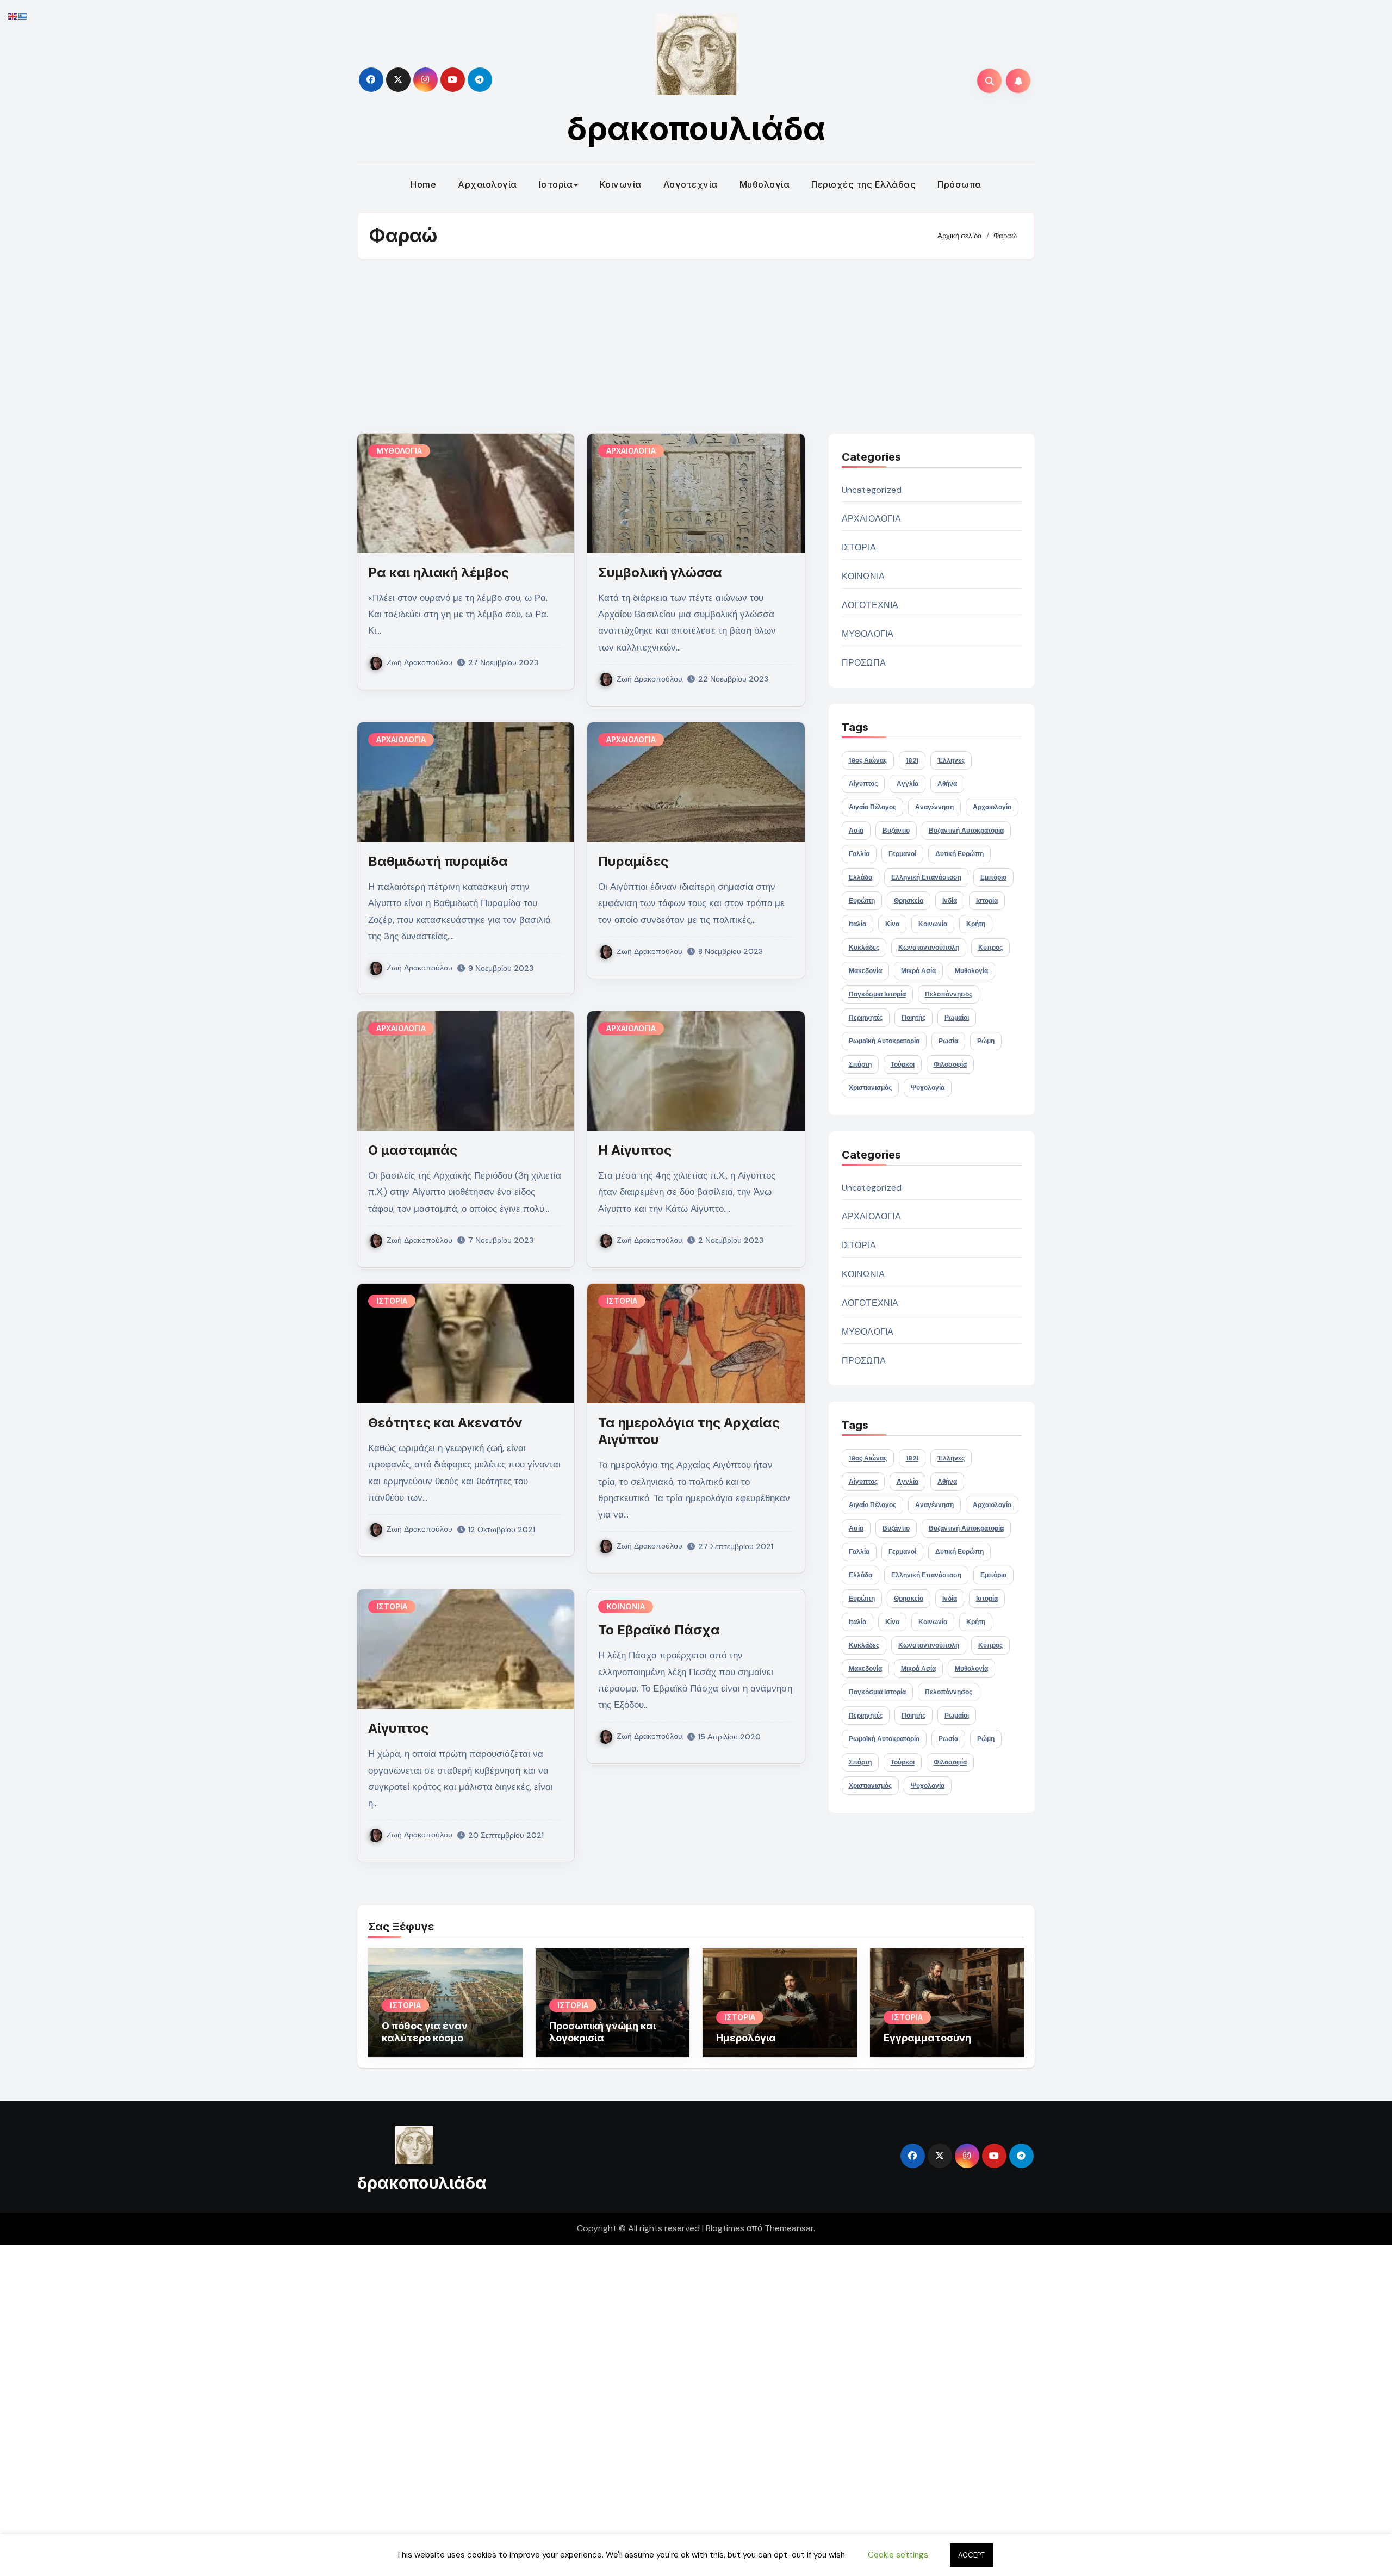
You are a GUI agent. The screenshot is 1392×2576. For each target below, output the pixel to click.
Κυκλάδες (864, 948)
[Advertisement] (696, 346)
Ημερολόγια (746, 2038)
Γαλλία (859, 854)
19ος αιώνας (868, 760)
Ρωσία (948, 1041)
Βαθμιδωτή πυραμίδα (438, 861)
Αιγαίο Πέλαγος (872, 807)
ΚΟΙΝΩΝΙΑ (626, 1606)
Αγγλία (908, 784)
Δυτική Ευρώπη (959, 854)
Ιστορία (556, 184)
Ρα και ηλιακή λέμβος (439, 572)
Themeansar (789, 2228)
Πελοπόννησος (949, 994)
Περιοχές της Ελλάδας (863, 184)
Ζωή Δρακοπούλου (420, 662)
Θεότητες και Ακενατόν (445, 1423)
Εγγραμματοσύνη (927, 2038)
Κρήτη (976, 924)
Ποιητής (913, 1018)
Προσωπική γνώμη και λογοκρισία (602, 2032)
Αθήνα (947, 784)
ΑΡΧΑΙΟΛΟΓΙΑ (631, 451)
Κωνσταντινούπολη (929, 948)
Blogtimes (725, 2228)
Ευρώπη (862, 901)
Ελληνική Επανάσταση (926, 877)
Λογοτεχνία (691, 184)
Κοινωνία (621, 184)
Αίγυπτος (398, 1728)
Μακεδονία (865, 971)
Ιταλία (857, 924)
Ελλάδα (860, 877)
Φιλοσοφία (950, 1064)
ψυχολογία (928, 1088)
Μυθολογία (765, 184)
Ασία (856, 831)
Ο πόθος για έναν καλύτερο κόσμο (425, 2032)
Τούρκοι (903, 1064)
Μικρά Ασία (918, 971)
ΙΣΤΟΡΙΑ (392, 1301)
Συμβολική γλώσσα (660, 572)
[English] (13, 16)
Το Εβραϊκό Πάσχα (659, 1630)
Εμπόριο (993, 877)
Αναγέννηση (934, 807)
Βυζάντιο (896, 831)
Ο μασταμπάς (413, 1150)
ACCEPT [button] (971, 2555)
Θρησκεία (909, 901)
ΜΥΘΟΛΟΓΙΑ (399, 451)
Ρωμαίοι (957, 1018)
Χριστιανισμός (870, 1088)
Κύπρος (990, 948)
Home (423, 184)
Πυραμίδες (633, 861)
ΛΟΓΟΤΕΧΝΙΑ (870, 605)
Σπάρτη (860, 1064)
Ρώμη (986, 1041)
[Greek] (23, 16)
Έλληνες (951, 760)
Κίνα (892, 924)
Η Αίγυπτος (635, 1150)
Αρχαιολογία (487, 184)
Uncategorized (872, 490)
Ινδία (950, 901)
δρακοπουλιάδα (696, 128)
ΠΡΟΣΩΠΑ (864, 663)
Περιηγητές (866, 1018)
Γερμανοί (902, 854)
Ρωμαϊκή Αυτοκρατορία (884, 1041)
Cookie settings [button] (898, 2555)
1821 (912, 760)
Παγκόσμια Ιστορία (877, 994)
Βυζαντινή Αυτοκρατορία (966, 831)
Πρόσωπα (959, 184)
